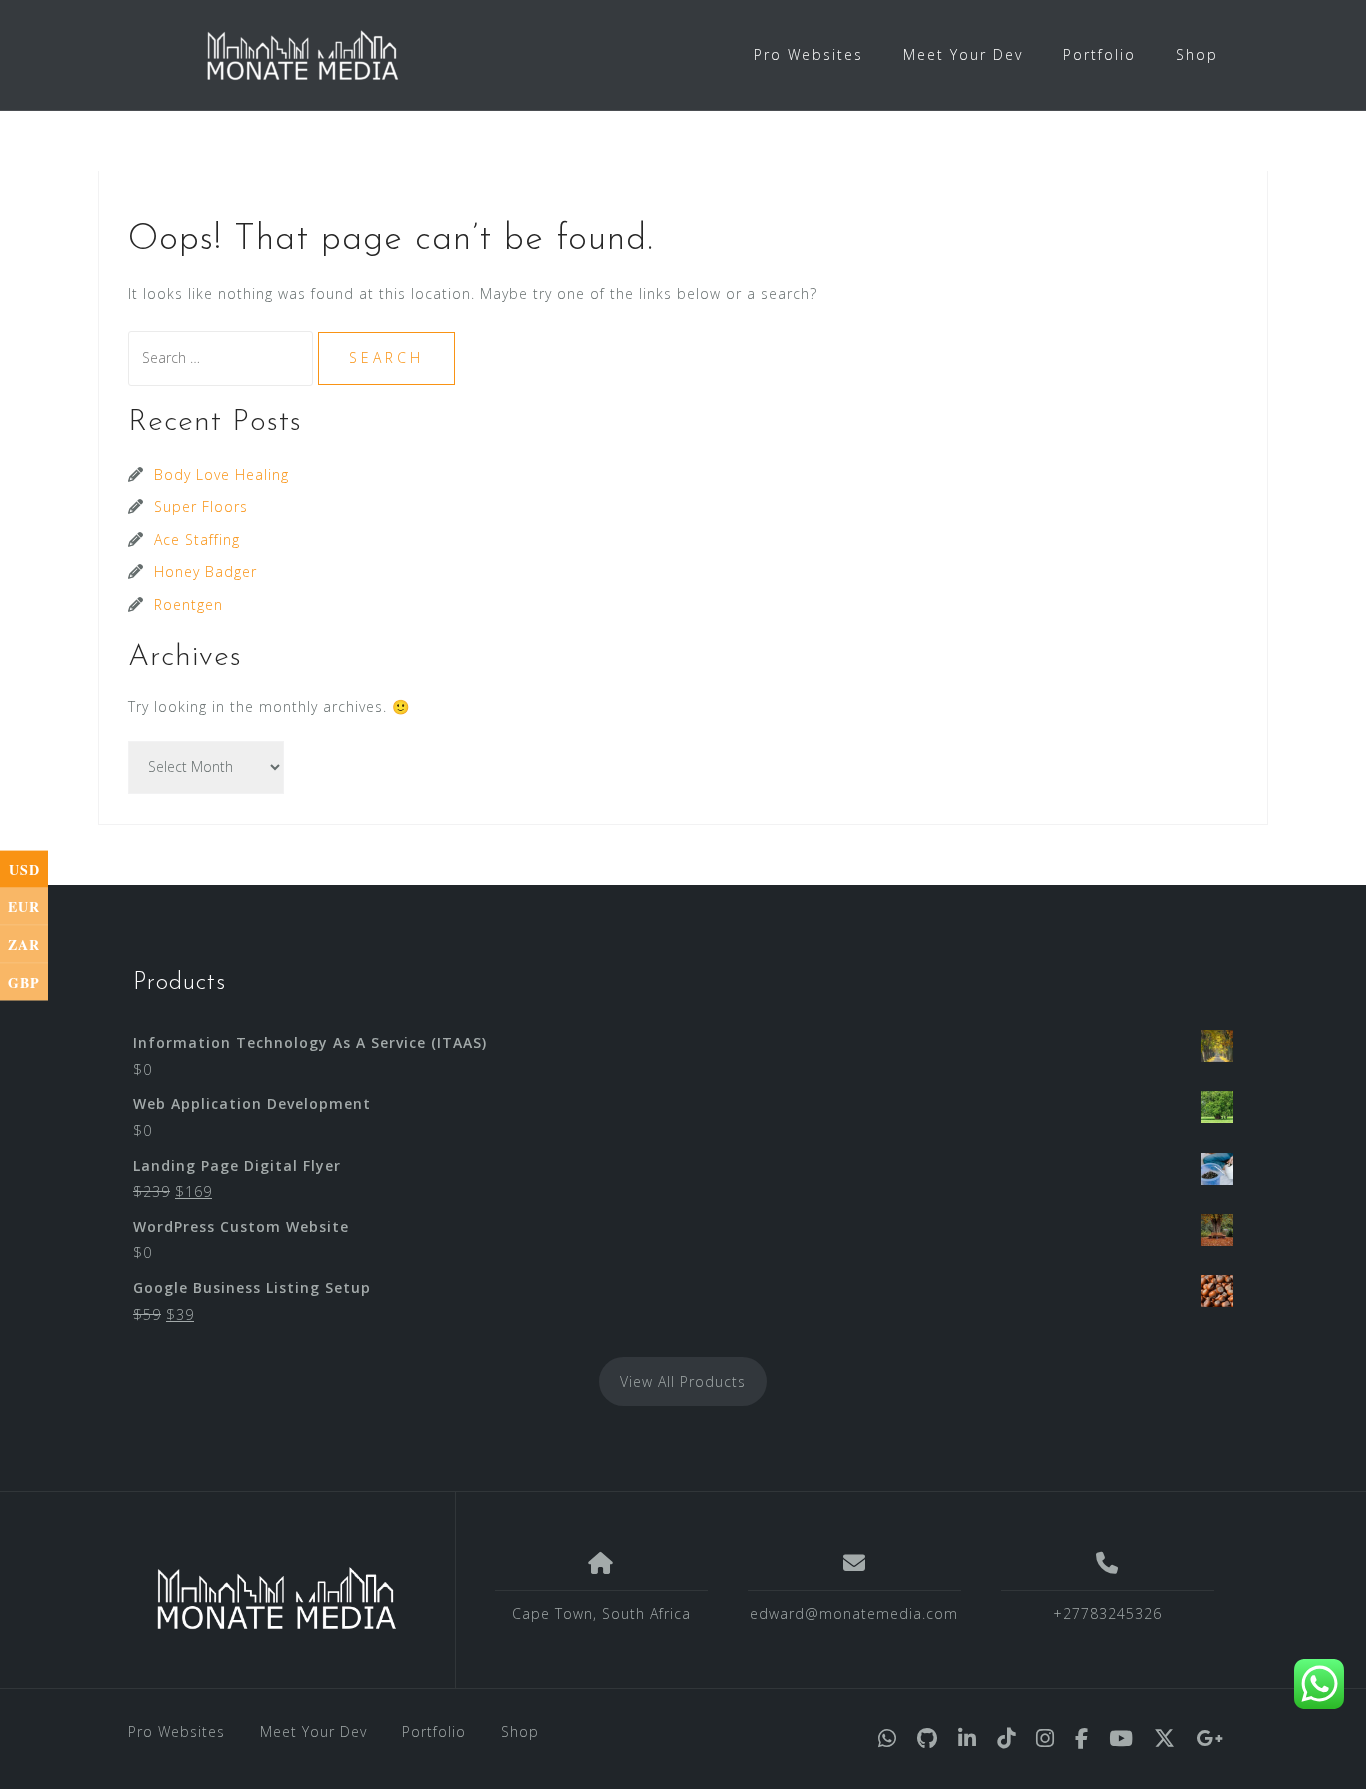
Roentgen (188, 604)
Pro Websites (808, 54)
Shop (1197, 54)
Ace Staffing (197, 539)
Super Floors (201, 506)
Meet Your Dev (963, 54)
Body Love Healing (221, 474)
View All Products (683, 1381)
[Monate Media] (277, 1598)
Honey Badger (205, 571)
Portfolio (1099, 54)
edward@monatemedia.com (854, 1613)
